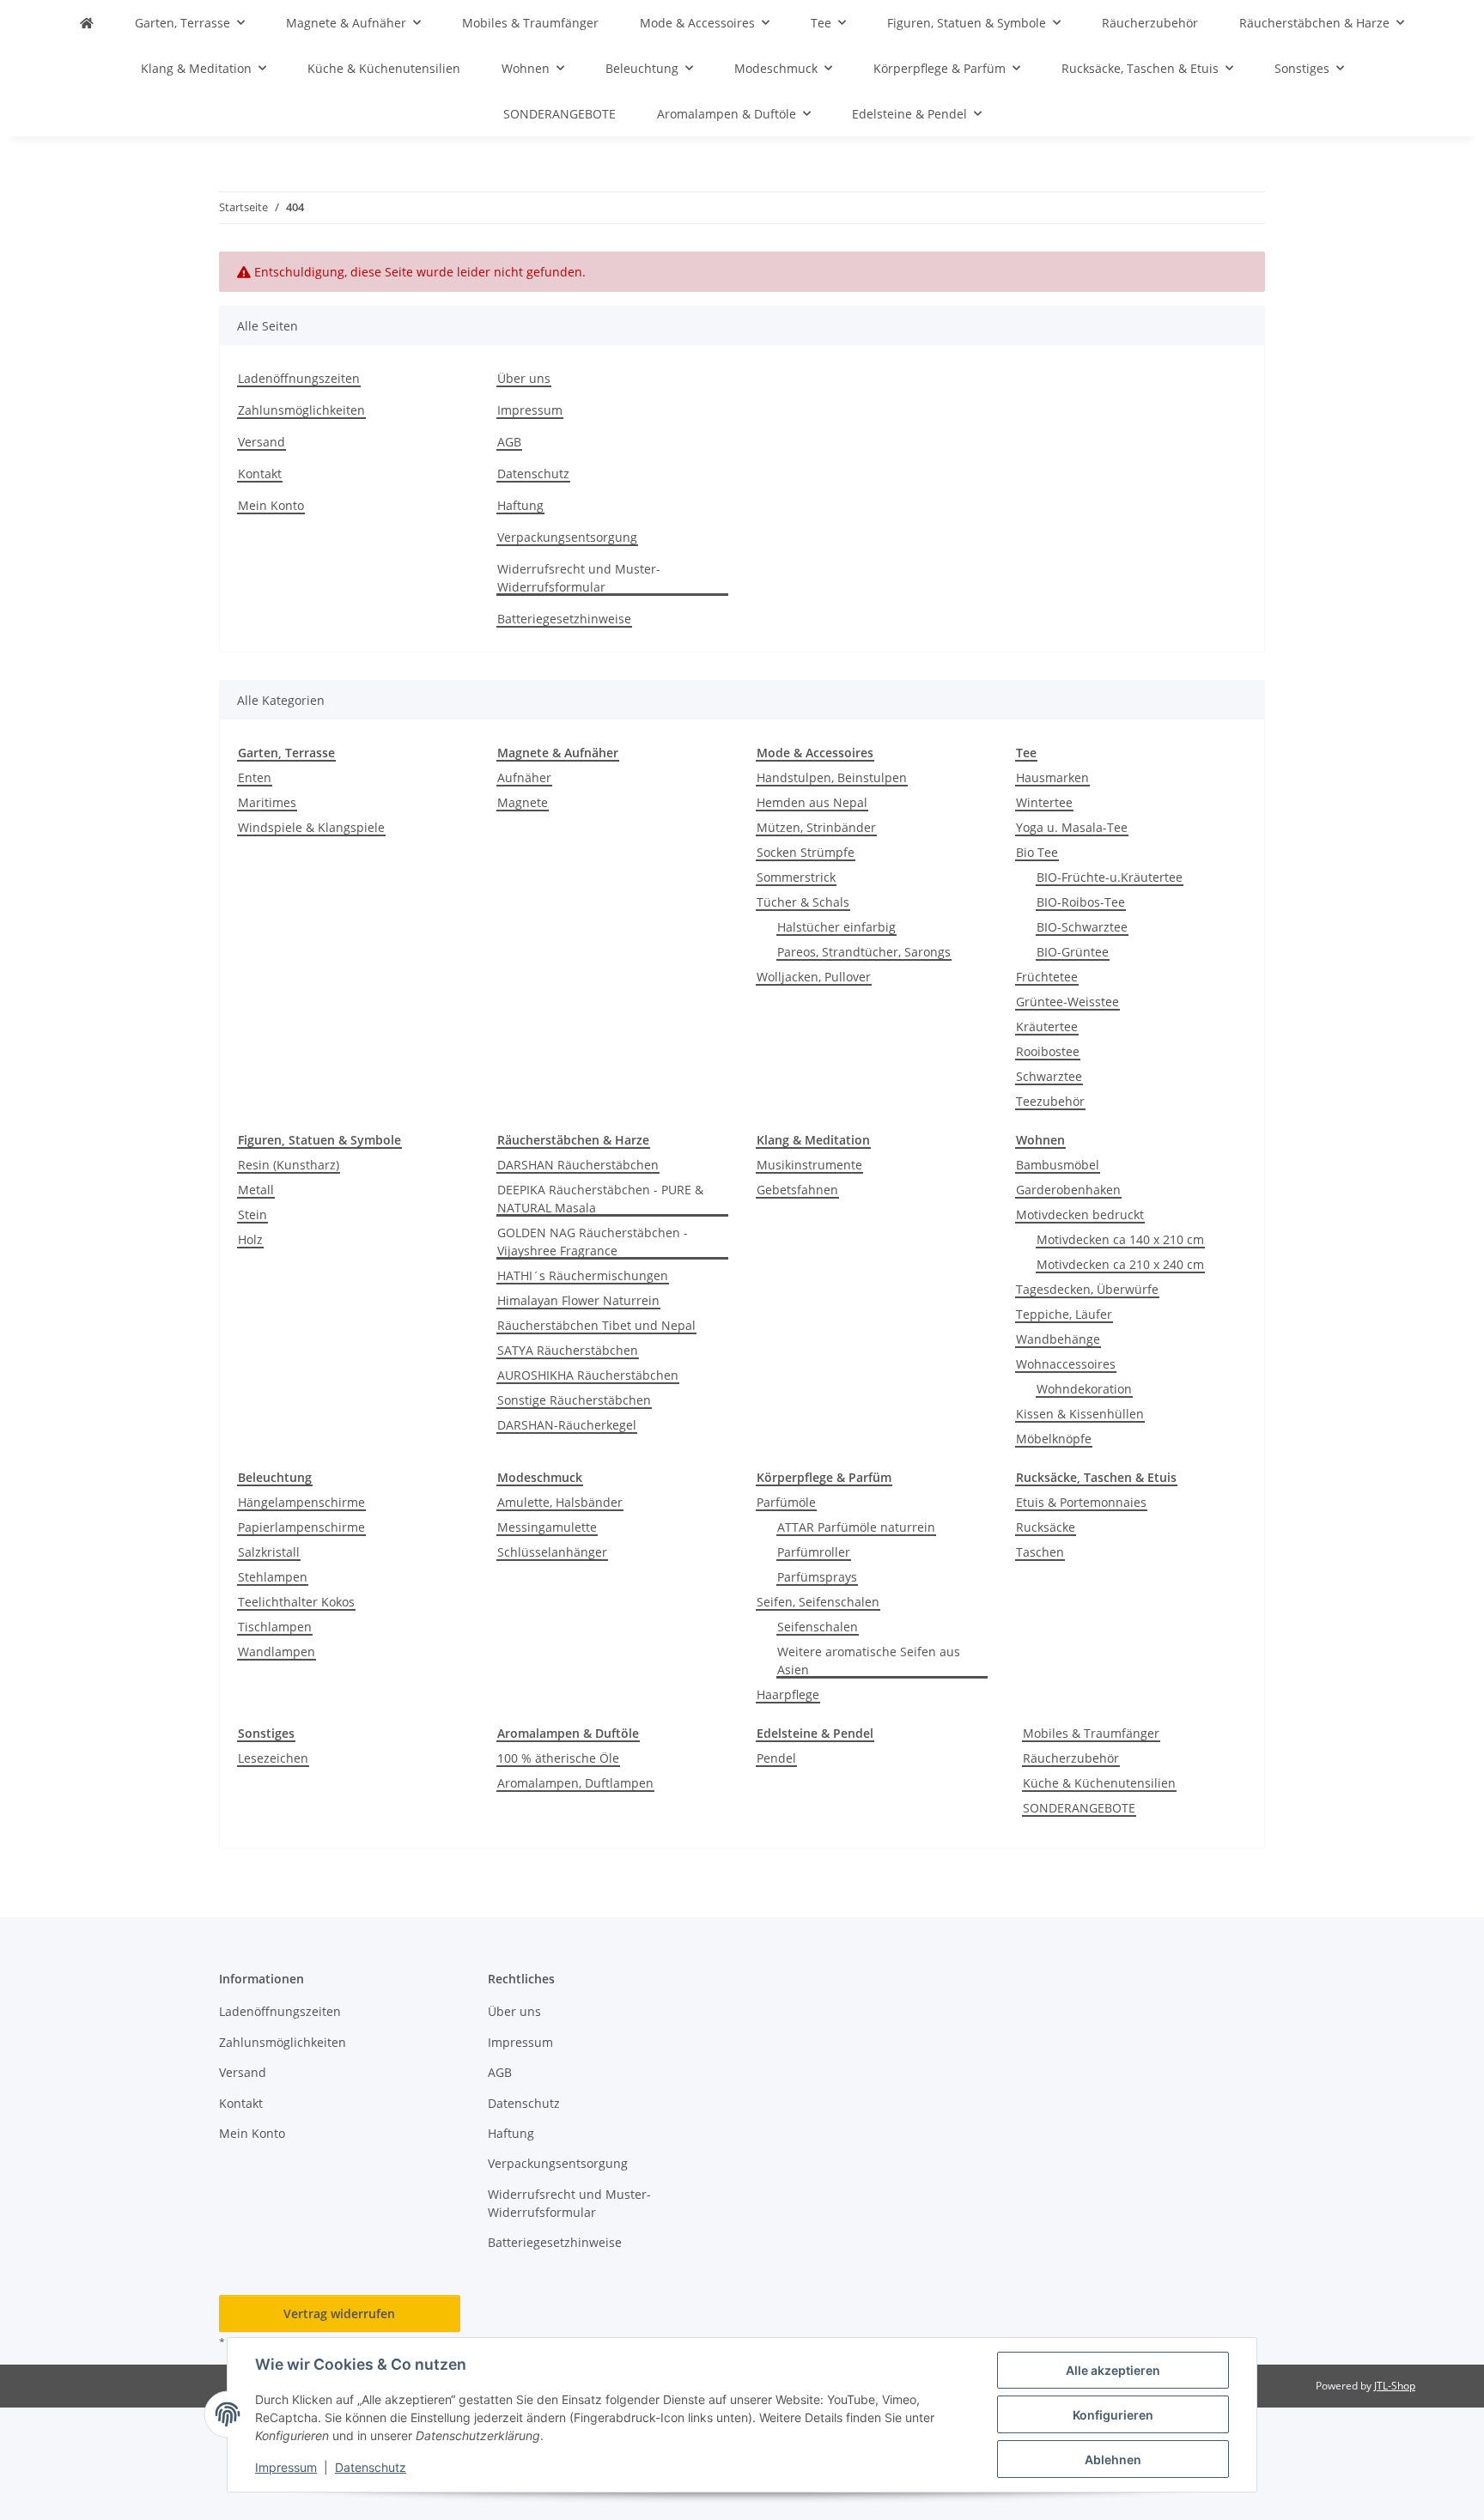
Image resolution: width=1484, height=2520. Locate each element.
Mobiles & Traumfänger (1091, 1733)
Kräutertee (1047, 1026)
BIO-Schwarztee (1082, 927)
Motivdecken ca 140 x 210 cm (1120, 1239)
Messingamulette (547, 1527)
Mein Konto (271, 505)
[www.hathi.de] (87, 23)
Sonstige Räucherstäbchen (574, 1400)
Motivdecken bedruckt (1080, 1214)
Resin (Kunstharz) (289, 1165)
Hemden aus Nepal (812, 802)
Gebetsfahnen (797, 1190)
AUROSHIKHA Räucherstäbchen (588, 1375)
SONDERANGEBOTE (1079, 1808)
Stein (252, 1214)
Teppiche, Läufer (1064, 1314)
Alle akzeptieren (1113, 2370)
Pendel (776, 1758)
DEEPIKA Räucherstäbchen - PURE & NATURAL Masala (600, 1199)
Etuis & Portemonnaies (1081, 1502)
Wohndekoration (1084, 1389)
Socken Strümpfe (806, 852)
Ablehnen (1113, 2459)
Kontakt (260, 474)
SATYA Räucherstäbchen (568, 1350)
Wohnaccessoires (1066, 1364)
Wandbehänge (1058, 1339)
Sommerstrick (796, 877)
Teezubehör (1050, 1101)
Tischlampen (275, 1627)
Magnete (523, 802)
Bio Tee (1037, 852)
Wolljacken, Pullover (814, 977)
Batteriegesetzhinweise (564, 619)
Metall (256, 1190)
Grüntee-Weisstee (1067, 1002)
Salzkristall (269, 1552)
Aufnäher (524, 777)
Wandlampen (277, 1652)
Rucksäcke (1046, 1527)
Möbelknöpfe (1054, 1439)
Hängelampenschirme (301, 1502)
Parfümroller (814, 1552)
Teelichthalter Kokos (296, 1602)
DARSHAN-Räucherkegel (567, 1425)
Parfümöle (786, 1502)
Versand (262, 442)
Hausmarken (1052, 777)
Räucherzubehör (1071, 1758)
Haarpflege (788, 1694)
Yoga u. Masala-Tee (1072, 827)
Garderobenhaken (1068, 1190)
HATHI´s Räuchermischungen (583, 1275)
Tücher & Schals (803, 902)
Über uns (524, 378)
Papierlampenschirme (301, 1527)
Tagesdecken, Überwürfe (1087, 1289)
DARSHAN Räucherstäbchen (578, 1165)
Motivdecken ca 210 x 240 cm (1120, 1264)
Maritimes (267, 802)
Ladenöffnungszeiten (299, 378)
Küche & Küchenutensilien (1099, 1783)
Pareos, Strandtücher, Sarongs (864, 952)
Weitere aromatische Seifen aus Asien (869, 1661)
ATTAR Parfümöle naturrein (856, 1527)
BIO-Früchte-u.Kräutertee (1110, 877)
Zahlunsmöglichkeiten (301, 410)
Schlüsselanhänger (552, 1552)
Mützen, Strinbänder (816, 827)
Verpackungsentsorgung (567, 537)
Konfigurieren (1113, 2415)
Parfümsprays (817, 1577)
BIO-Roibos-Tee (1081, 902)
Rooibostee (1048, 1051)
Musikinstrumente (809, 1165)
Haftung (520, 505)
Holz (250, 1239)
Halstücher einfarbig (836, 927)
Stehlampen (273, 1577)
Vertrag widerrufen (339, 2314)
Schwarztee (1049, 1076)
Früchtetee (1047, 977)
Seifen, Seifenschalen (818, 1602)
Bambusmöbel (1058, 1165)
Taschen (1040, 1552)
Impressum (286, 2467)
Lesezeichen (273, 1758)
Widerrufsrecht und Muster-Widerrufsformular (579, 578)
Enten (255, 777)
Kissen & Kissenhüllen (1080, 1414)
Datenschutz (371, 2467)
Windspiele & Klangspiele (311, 827)
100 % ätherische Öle (558, 1758)
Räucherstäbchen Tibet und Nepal (596, 1325)
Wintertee (1044, 802)
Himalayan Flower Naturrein (578, 1300)
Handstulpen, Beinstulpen (832, 777)
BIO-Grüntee (1073, 952)
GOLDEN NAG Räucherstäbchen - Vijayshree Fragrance (593, 1242)
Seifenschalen (818, 1627)
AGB (509, 442)
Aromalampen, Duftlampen (575, 1783)
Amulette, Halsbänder (560, 1502)
